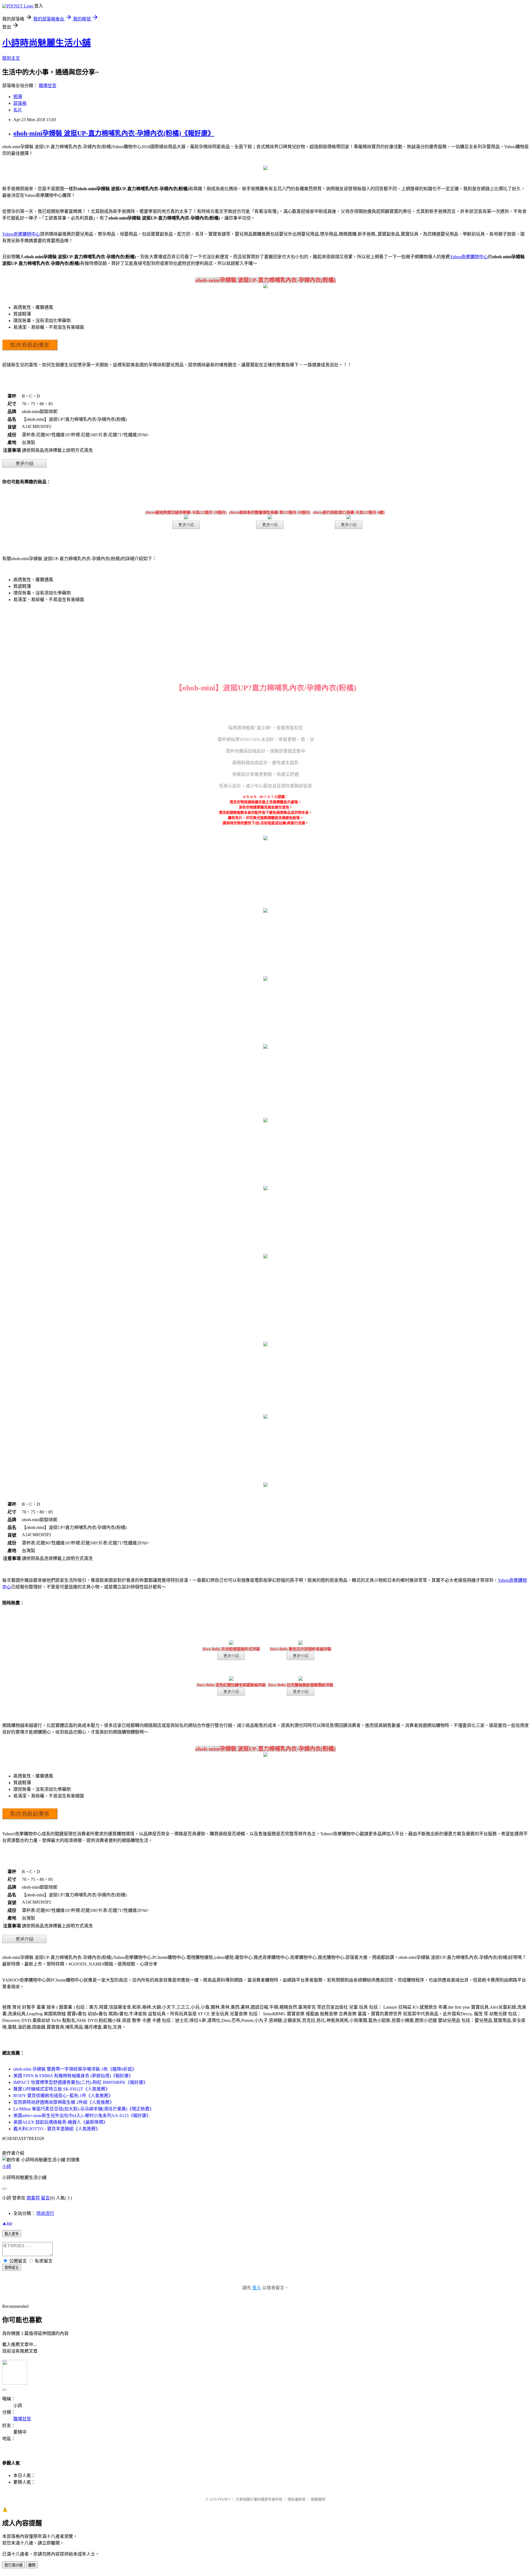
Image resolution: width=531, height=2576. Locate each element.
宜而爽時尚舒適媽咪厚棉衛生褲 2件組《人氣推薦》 (64, 2102)
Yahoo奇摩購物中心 (21, 234)
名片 (18, 110)
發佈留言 (12, 2268)
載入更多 (12, 2234)
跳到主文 (11, 58)
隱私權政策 (297, 2499)
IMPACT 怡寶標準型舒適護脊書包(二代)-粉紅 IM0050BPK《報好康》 (80, 2082)
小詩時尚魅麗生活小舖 (46, 43)
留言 (45, 2198)
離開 (32, 2565)
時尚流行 (45, 2213)
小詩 (7, 2166)
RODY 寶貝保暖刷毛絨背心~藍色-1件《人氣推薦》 (63, 2096)
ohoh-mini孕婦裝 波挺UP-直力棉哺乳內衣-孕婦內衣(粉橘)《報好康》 (114, 133)
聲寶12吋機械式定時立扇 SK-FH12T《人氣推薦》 (62, 2089)
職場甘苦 (48, 86)
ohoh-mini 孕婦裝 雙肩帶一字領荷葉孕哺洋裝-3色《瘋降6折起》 (75, 2069)
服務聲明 (318, 2499)
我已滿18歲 (14, 2565)
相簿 (18, 97)
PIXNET (224, 2499)
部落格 (20, 103)
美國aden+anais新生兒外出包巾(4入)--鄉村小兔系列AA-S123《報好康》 (82, 2116)
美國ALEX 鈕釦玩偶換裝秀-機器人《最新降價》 (60, 2122)
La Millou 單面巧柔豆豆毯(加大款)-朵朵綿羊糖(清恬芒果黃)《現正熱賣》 (84, 2109)
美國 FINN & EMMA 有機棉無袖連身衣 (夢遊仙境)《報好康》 (73, 2076)
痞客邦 (33, 2198)
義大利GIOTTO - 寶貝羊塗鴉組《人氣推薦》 (57, 2129)
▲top (7, 2223)
